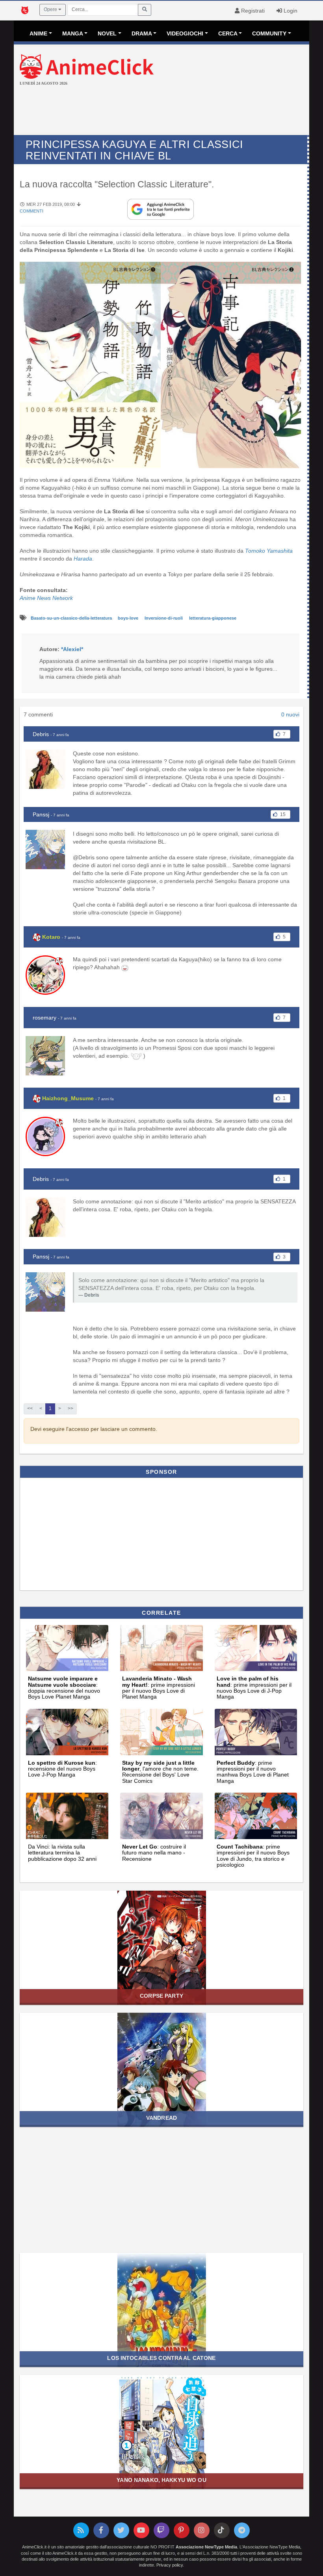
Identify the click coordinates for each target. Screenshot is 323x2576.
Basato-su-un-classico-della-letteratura (72, 618)
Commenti (32, 211)
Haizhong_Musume (68, 1098)
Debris (41, 734)
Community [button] (269, 33)
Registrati (252, 11)
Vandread (161, 2118)
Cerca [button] (228, 33)
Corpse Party (161, 1996)
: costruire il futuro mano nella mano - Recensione (154, 1853)
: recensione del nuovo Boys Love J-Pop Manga (62, 1769)
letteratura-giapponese (213, 618)
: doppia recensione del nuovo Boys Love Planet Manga (64, 1688)
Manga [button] (73, 33)
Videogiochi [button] (185, 33)
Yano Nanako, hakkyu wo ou (161, 2480)
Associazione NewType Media (206, 2547)
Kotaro (51, 937)
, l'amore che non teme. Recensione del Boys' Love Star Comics (160, 1772)
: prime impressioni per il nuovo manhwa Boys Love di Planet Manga (253, 1772)
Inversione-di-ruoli (164, 618)
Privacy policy (170, 2565)
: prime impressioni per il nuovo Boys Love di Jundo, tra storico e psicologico (253, 1856)
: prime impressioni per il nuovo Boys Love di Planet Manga (159, 1688)
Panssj (41, 814)
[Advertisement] (161, 111)
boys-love (129, 618)
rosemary (45, 1018)
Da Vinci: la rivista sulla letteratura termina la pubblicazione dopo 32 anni (62, 1853)
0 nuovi (290, 714)
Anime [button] (38, 33)
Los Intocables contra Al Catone (161, 2358)
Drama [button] (142, 33)
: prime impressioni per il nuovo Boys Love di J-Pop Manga (254, 1688)
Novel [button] (107, 33)
